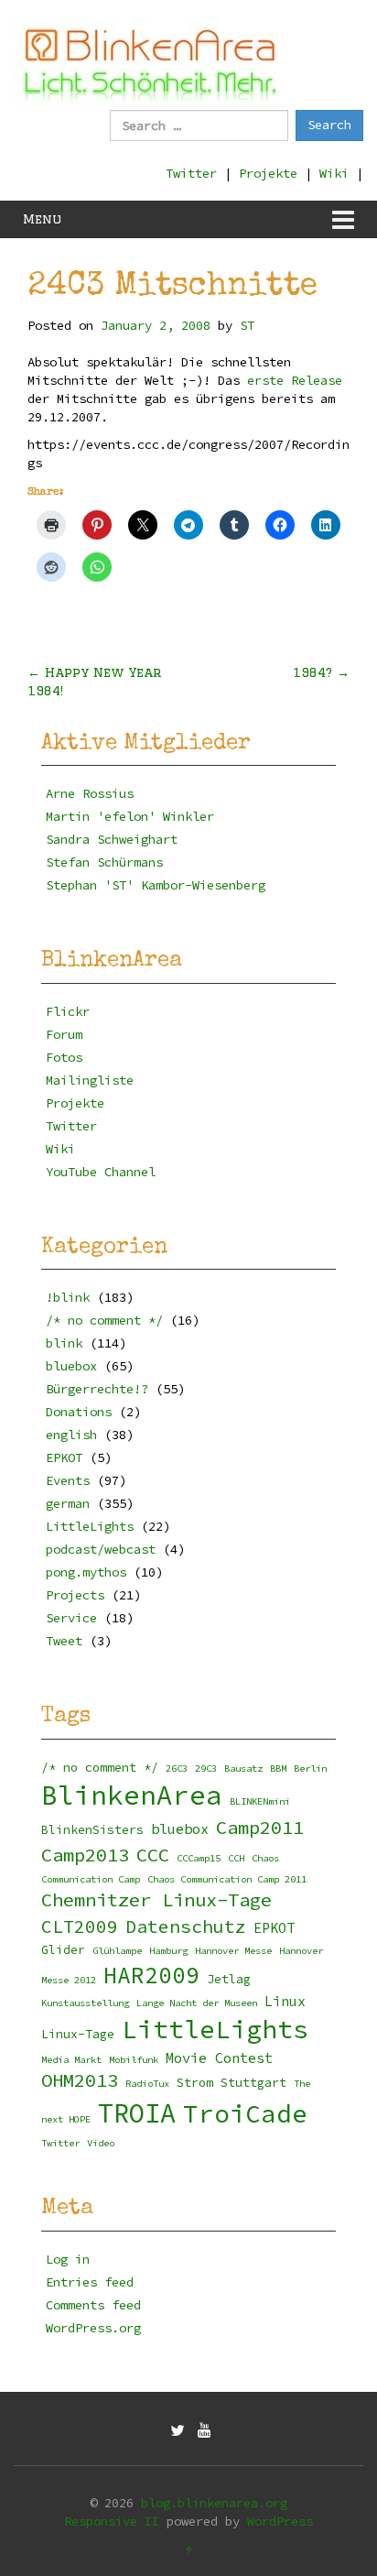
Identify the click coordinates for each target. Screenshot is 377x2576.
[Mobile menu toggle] (343, 219)
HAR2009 (151, 1976)
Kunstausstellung (85, 2003)
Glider (63, 1950)
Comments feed (93, 2305)
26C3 (177, 1768)
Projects (75, 1595)
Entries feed (90, 2282)
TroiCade (245, 2114)
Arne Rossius (90, 793)
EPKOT (64, 1457)
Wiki (334, 173)
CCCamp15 (199, 1858)
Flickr (68, 1011)
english (71, 1435)
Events (68, 1480)
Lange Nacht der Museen (197, 2003)
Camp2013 (85, 1855)
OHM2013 (80, 2080)
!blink (68, 1297)
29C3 (206, 1768)
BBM (278, 1768)
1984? (321, 672)
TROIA (137, 2113)
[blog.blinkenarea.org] (151, 62)
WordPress (280, 2521)
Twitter (191, 173)
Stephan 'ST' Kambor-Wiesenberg (156, 885)
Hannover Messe (233, 1951)
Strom (195, 2083)
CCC (153, 1855)
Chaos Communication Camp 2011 (227, 1879)
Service (71, 1618)
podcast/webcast (101, 1549)
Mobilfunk (134, 2060)
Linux (285, 2001)
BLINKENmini (260, 1801)
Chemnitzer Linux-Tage (156, 1900)
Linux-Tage (78, 2034)
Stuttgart (253, 2083)
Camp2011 (260, 1828)
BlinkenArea (132, 1795)
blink (64, 1343)
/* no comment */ (104, 1320)
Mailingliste (90, 1080)
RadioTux (147, 2084)
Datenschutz (186, 1927)
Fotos (64, 1057)
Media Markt (71, 2060)
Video (101, 2143)
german (68, 1503)
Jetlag (229, 1979)
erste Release (295, 380)
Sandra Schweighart (112, 839)
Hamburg (168, 1951)
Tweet (64, 1641)
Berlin (310, 1768)
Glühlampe (117, 1951)
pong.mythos (86, 1572)
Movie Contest (219, 2058)
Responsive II (112, 2521)
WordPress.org (93, 2328)
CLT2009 (80, 1927)
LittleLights (90, 1526)
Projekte (268, 173)
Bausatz (243, 1768)
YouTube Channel (101, 1172)
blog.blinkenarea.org (214, 2503)
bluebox (71, 1366)
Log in (68, 2259)
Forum (64, 1034)
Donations (79, 1412)
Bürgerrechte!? (97, 1389)
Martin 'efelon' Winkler (130, 816)
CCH (236, 1858)
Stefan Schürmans (104, 862)
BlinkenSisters (92, 1830)
